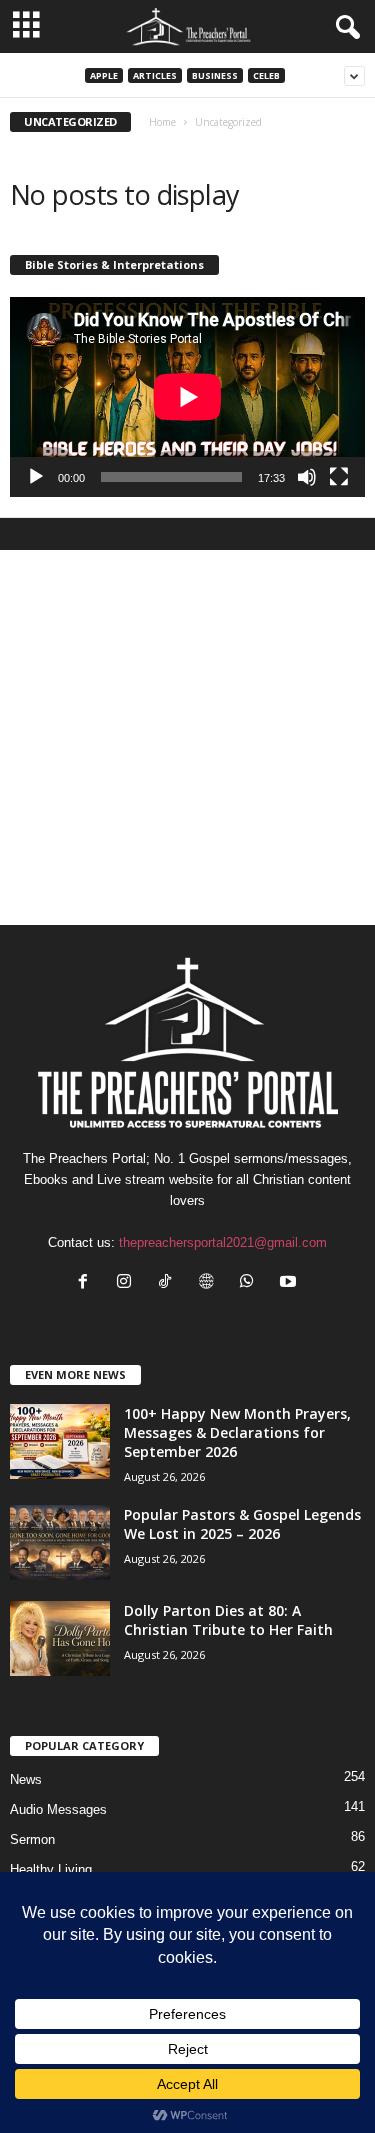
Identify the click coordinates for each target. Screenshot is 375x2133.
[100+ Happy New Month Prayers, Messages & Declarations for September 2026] (60, 1441)
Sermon (32, 1839)
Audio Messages (58, 1809)
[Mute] (307, 477)
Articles (155, 75)
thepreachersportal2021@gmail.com (223, 1242)
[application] (187, 397)
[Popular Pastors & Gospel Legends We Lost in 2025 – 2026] (60, 1542)
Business (215, 75)
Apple (104, 75)
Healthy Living (51, 1869)
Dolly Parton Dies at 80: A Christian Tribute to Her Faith (228, 1620)
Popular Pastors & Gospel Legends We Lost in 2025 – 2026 (242, 1524)
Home (162, 122)
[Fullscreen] (339, 477)
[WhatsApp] (251, 1283)
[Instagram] (128, 1283)
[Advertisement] (187, 737)
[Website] (210, 1283)
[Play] (36, 477)
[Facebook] (87, 1283)
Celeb (266, 75)
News (26, 1779)
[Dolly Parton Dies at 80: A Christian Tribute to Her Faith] (60, 1638)
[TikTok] (169, 1283)
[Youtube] (290, 1283)
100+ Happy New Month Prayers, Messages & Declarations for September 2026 (237, 1432)
